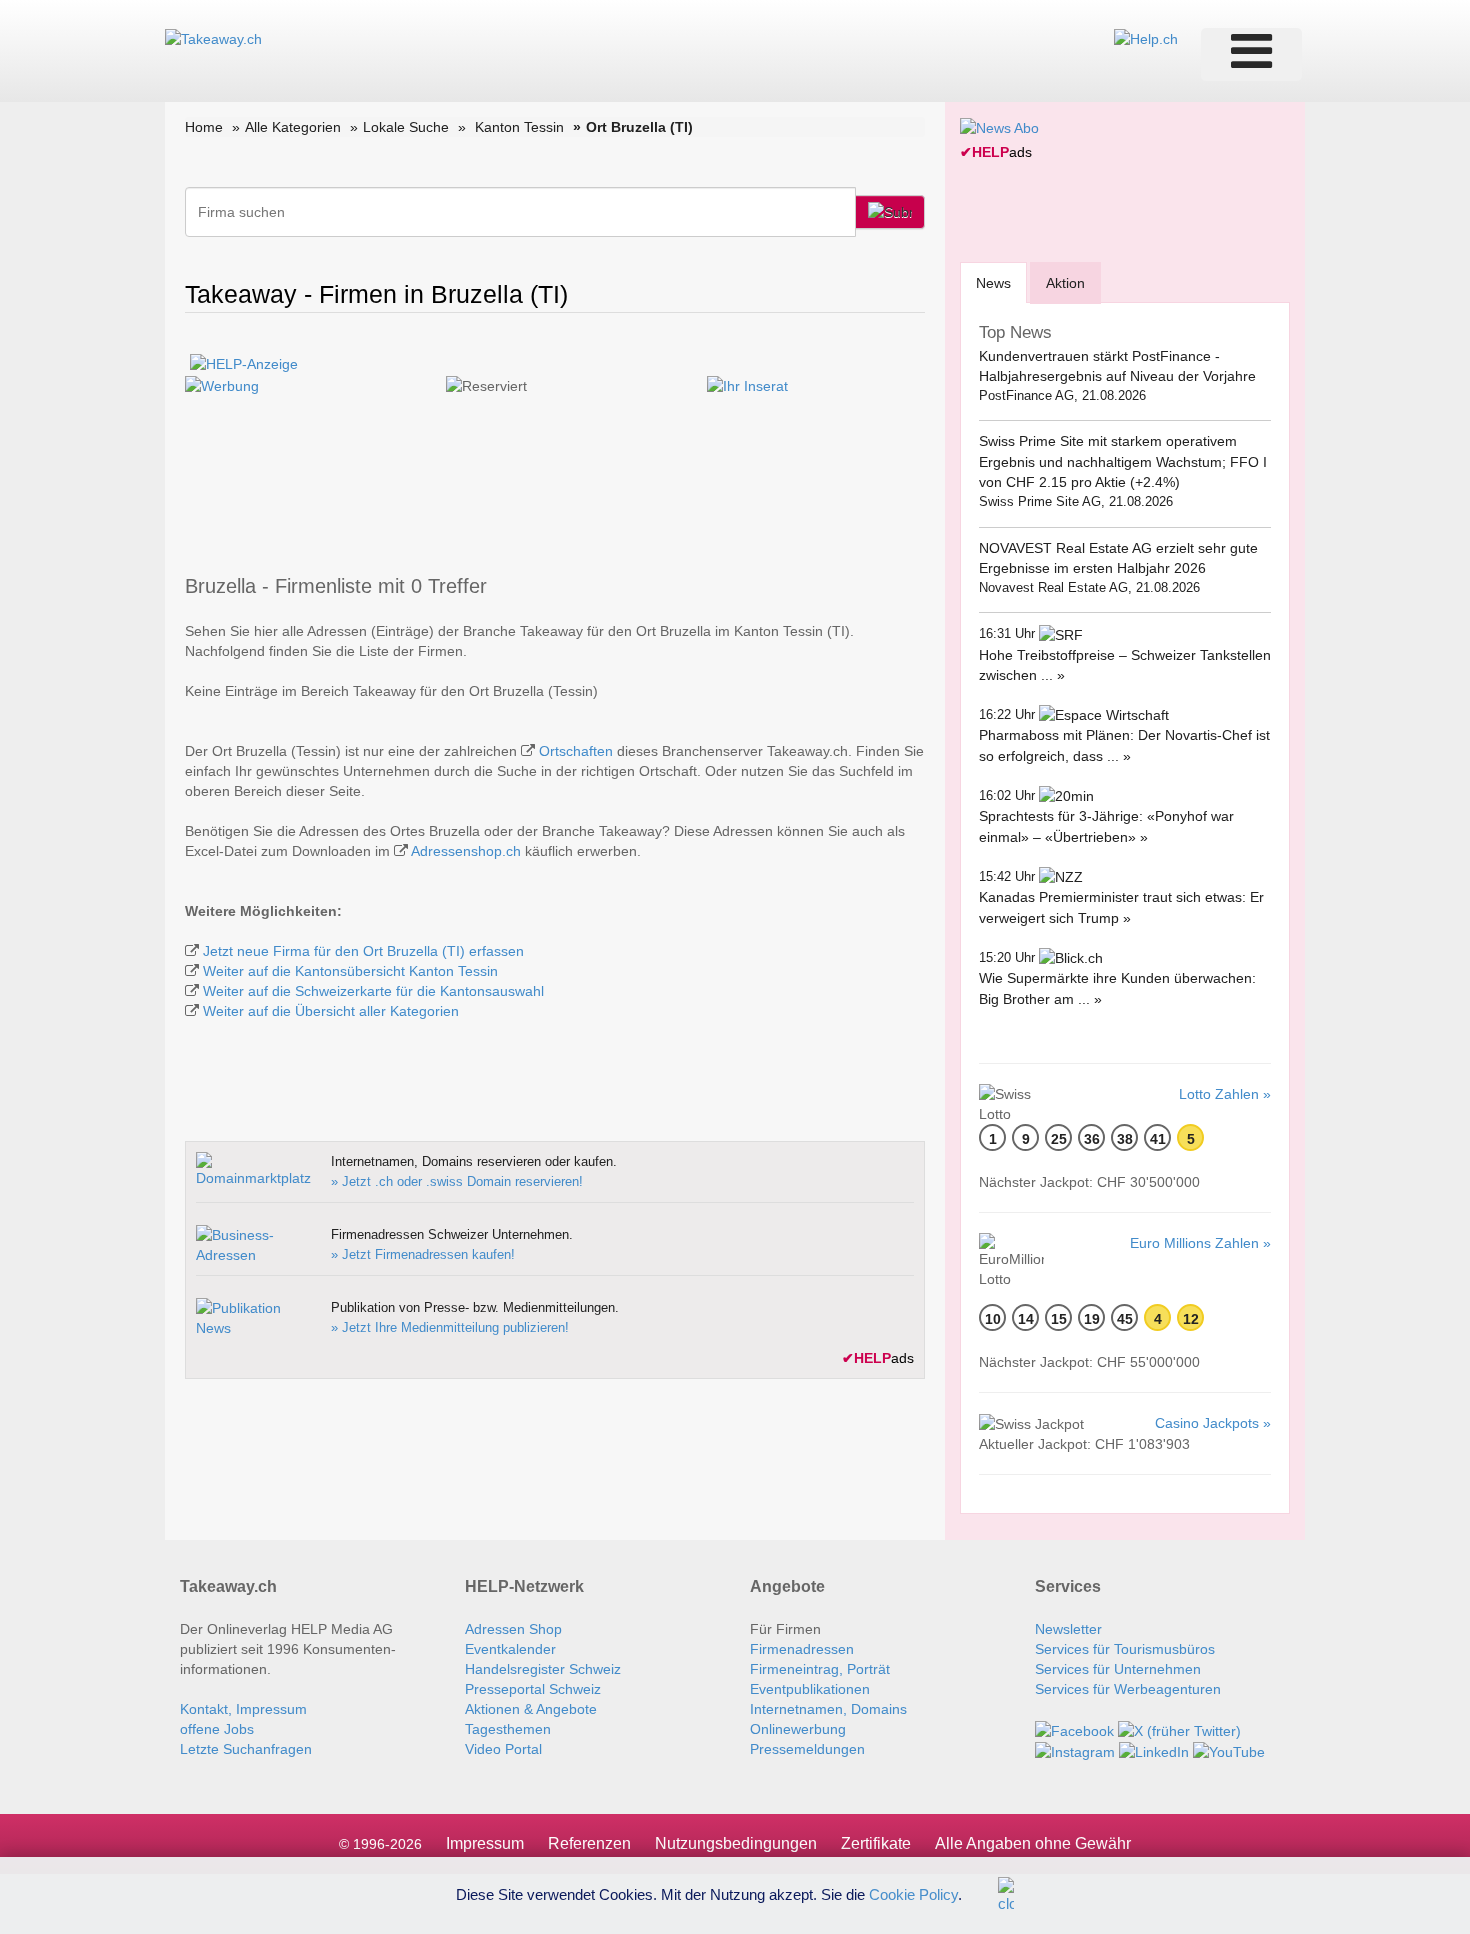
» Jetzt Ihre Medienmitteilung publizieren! (450, 1327)
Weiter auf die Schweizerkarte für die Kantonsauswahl (373, 991)
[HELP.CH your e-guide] (1146, 38)
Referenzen (589, 1843)
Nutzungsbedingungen (736, 1843)
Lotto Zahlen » (1225, 1094)
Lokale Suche (406, 127)
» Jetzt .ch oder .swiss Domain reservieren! (457, 1181)
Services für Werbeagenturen (1128, 1689)
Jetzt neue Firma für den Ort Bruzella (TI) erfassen (363, 951)
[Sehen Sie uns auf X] (1179, 1729)
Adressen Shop (513, 1629)
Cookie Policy (913, 1893)
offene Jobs (217, 1729)
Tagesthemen (508, 1729)
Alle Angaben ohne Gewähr (1033, 1843)
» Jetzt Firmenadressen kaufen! (423, 1254)
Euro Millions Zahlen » (1200, 1243)
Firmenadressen (802, 1649)
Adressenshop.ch (466, 851)
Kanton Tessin (519, 127)
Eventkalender (510, 1649)
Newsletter (1068, 1629)
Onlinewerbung (798, 1729)
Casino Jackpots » (1213, 1423)
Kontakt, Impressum (243, 1709)
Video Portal (503, 1749)
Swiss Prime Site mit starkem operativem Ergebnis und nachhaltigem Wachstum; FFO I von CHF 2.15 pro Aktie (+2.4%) (1123, 461)
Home (204, 127)
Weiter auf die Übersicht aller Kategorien (331, 1011)
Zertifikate (876, 1843)
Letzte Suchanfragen (246, 1749)
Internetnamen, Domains (828, 1709)
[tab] (993, 282)
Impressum (485, 1843)
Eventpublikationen (810, 1689)
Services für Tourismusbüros (1125, 1649)
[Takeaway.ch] (213, 38)
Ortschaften (576, 751)
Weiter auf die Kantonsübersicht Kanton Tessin (350, 971)
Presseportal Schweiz (533, 1689)
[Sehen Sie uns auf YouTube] (1229, 1751)
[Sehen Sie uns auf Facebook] (1074, 1729)
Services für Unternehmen (1118, 1669)
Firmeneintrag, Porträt (820, 1669)
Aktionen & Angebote (531, 1709)
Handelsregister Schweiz (543, 1669)
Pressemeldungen (807, 1749)
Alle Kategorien (293, 127)
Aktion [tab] (1065, 283)
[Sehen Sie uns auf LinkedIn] (1154, 1751)
